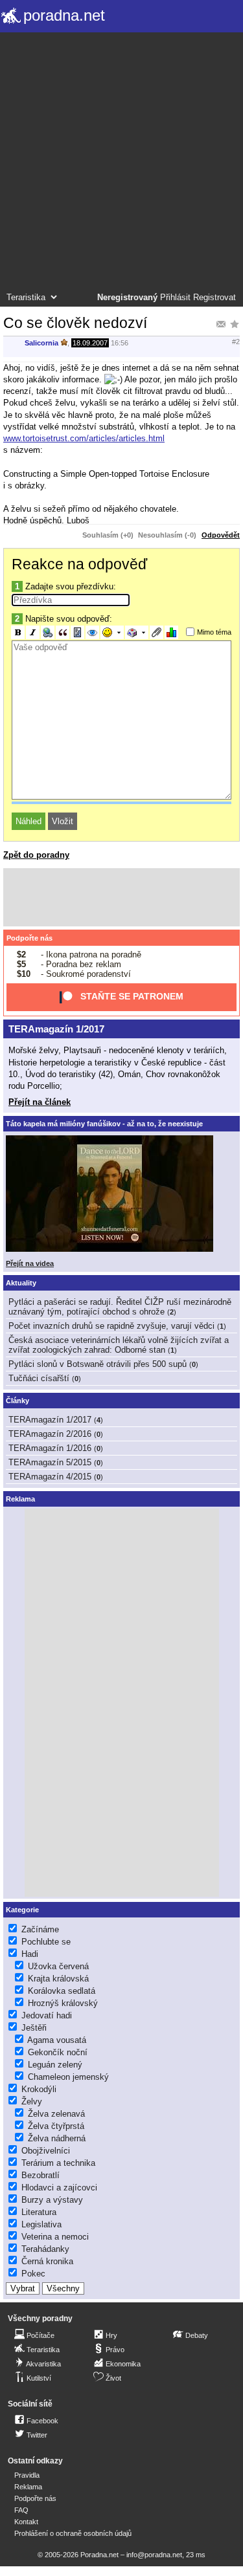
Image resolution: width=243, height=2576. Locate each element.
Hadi (30, 1954)
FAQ (21, 2510)
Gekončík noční (58, 2052)
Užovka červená (58, 1966)
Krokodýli (39, 2089)
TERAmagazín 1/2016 (50, 1448)
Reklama (28, 2487)
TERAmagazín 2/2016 (50, 1434)
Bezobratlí (40, 2175)
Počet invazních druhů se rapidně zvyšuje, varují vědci (111, 1326)
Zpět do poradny (36, 855)
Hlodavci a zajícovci (59, 2188)
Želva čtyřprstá (56, 2126)
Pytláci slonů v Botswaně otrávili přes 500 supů (98, 1364)
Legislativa (41, 2224)
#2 (236, 342)
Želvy (32, 2101)
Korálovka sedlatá (62, 1991)
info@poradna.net (154, 2555)
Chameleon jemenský (68, 2077)
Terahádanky (45, 2249)
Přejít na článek (40, 1102)
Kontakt (26, 2522)
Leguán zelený (55, 2065)
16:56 (120, 343)
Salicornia (41, 343)
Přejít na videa (30, 1263)
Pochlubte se (46, 1942)
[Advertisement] (121, 164)
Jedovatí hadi (47, 2015)
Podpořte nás (29, 938)
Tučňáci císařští (39, 1378)
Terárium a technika (58, 2163)
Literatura (39, 2212)
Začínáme (40, 1929)
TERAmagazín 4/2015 (50, 1477)
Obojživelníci (46, 2151)
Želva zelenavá (56, 2114)
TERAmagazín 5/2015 (50, 1462)
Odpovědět (221, 535)
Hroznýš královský (63, 2003)
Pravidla (27, 2475)
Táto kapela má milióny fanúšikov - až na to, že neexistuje (104, 1124)
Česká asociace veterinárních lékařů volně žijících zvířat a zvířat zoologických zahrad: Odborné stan (119, 1345)
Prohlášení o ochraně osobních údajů (73, 2533)
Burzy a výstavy (52, 2200)
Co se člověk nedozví (75, 323)
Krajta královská (58, 1979)
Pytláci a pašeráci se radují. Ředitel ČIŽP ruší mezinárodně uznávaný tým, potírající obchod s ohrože (120, 1307)
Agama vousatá (57, 2040)
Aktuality (21, 1283)
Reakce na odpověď (79, 564)
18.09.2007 (90, 343)
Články (17, 1401)
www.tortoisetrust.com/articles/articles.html (84, 438)
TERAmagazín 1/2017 (56, 1029)
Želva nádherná (57, 2138)
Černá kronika (47, 2261)
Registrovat (214, 298)
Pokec (33, 2274)
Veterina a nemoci (55, 2237)
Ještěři (34, 2028)
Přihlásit (175, 298)
